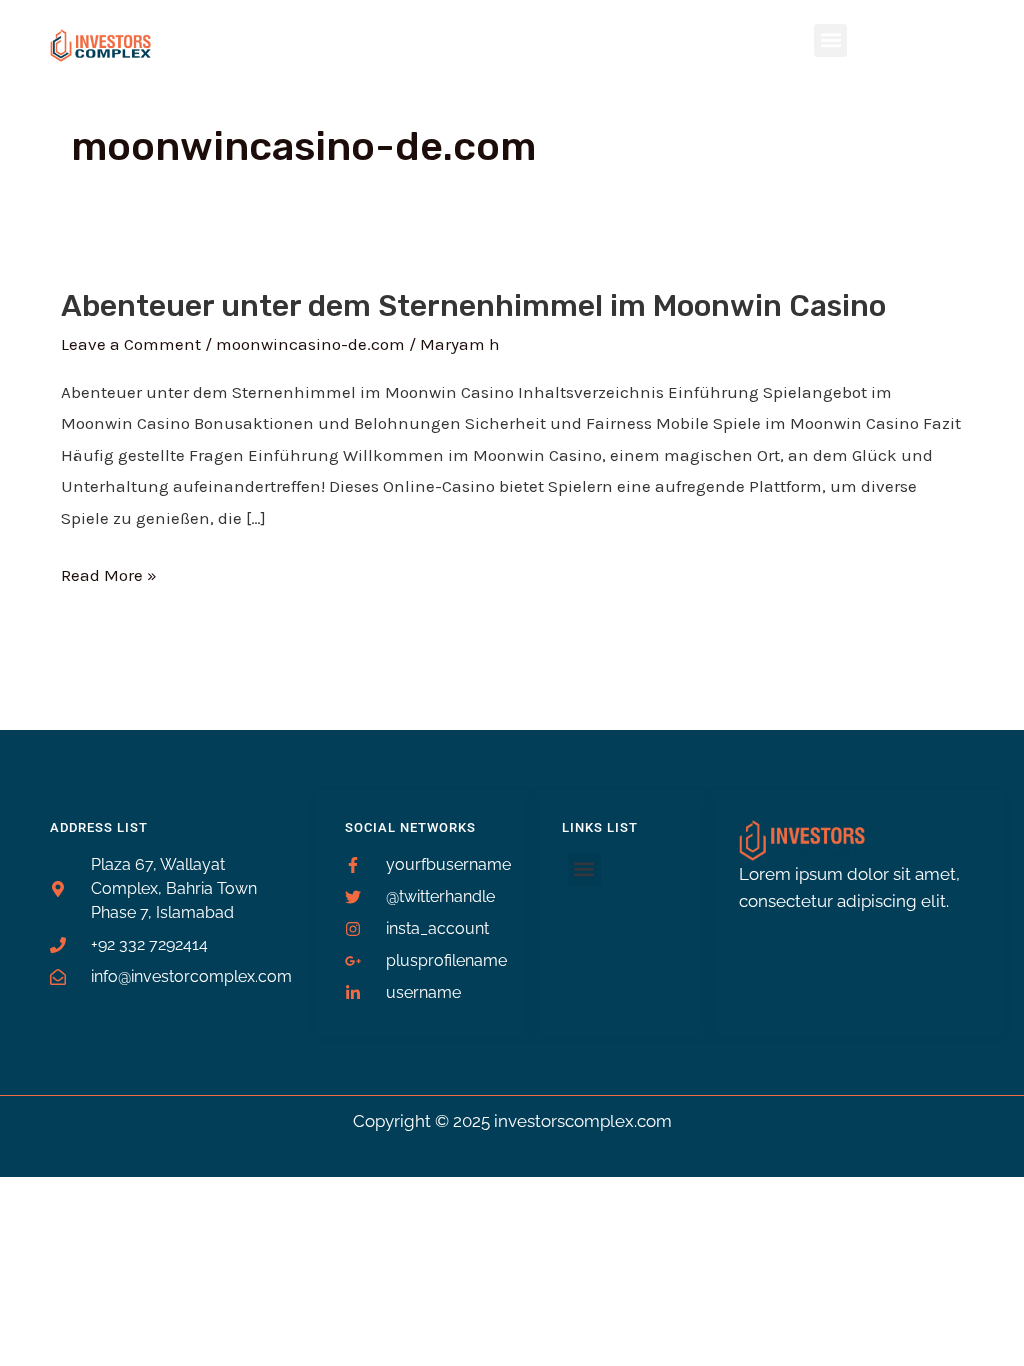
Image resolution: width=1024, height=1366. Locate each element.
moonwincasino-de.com (310, 344)
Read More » (109, 572)
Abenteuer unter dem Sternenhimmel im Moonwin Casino (473, 306)
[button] (830, 40)
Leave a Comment (131, 344)
